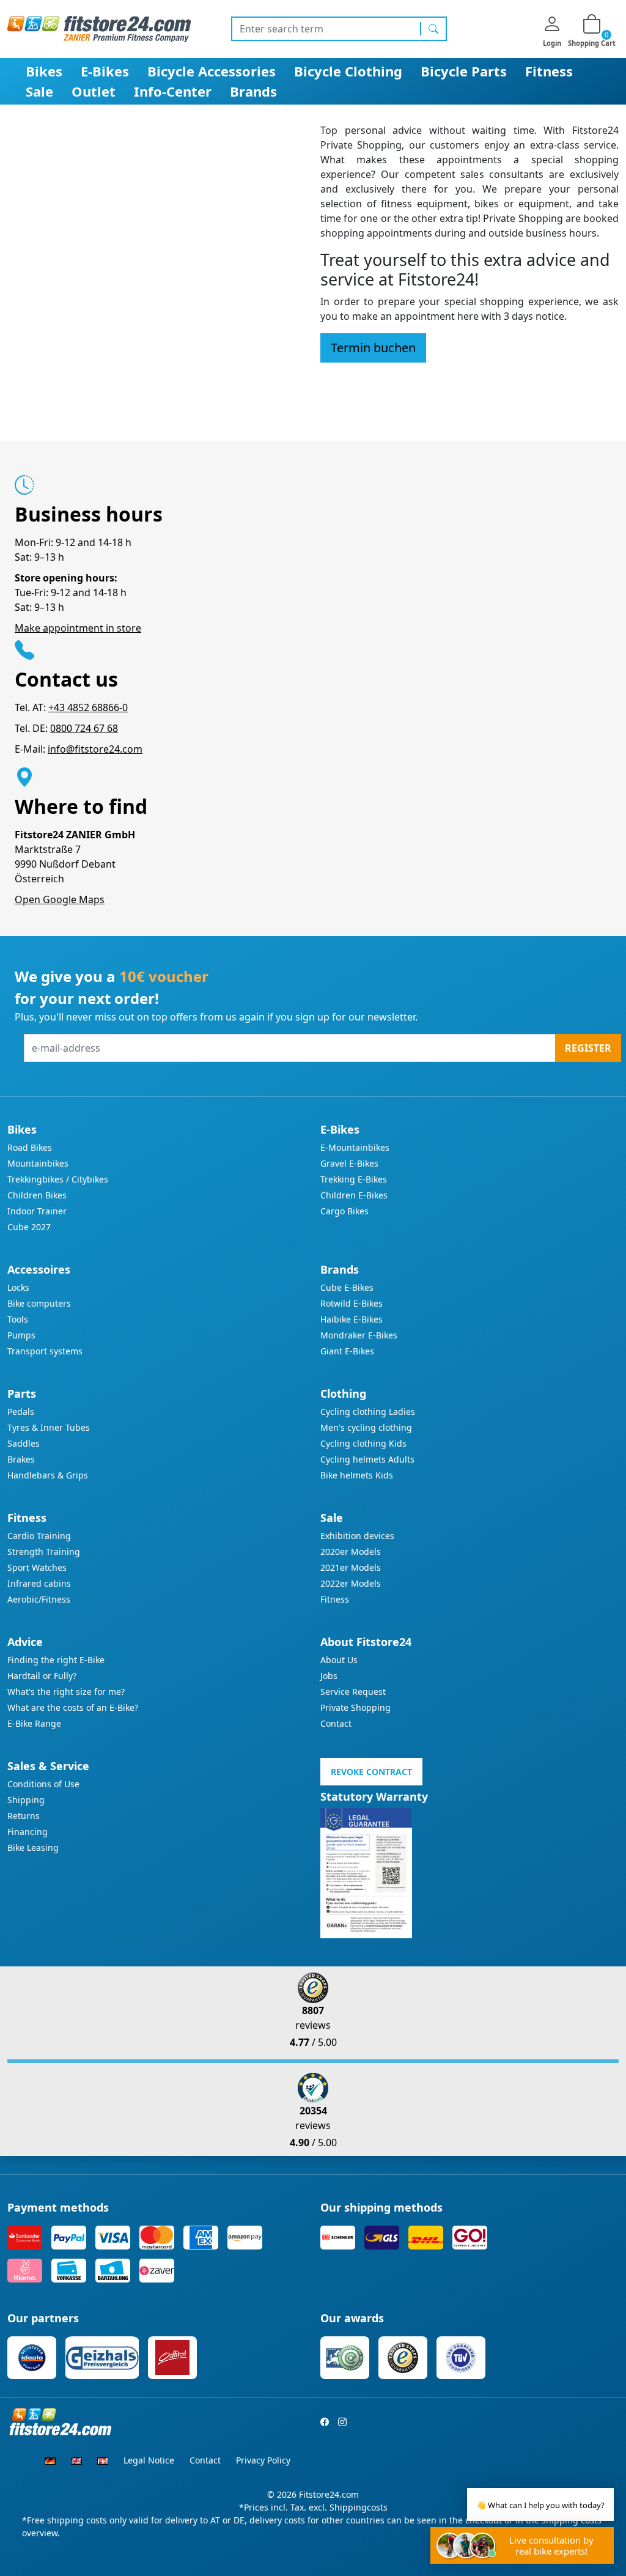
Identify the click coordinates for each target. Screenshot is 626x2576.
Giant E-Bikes (347, 1351)
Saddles (24, 1443)
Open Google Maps (60, 899)
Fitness (549, 71)
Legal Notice (149, 2460)
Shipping (26, 1800)
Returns (24, 1816)
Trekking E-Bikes (354, 1179)
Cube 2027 (29, 1227)
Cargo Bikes (344, 1211)
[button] (373, 348)
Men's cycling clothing (366, 1427)
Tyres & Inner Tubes (49, 1427)
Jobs (329, 1676)
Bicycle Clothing (348, 71)
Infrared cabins (39, 1583)
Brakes (21, 1459)
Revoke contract (371, 1772)
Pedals (21, 1412)
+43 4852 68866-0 (88, 707)
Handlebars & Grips (48, 1475)
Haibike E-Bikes (352, 1319)
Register (588, 1048)
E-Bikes (105, 71)
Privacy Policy (263, 2460)
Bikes (44, 71)
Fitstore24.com (329, 2494)
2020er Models (351, 1552)
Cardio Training (39, 1536)
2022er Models (351, 1583)
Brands (253, 91)
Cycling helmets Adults (367, 1459)
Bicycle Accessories (212, 71)
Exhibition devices (357, 1536)
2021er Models (351, 1567)
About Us (339, 1660)
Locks (18, 1287)
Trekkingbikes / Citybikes (58, 1179)
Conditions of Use (43, 1784)
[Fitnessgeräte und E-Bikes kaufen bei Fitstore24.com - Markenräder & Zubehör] (99, 28)
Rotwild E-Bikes (352, 1303)
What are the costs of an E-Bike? (73, 1707)
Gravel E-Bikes (349, 1163)
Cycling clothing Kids (363, 1443)
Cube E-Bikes (347, 1287)
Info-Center (173, 91)
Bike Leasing (33, 1847)
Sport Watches (37, 1567)
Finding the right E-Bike (56, 1660)
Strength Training (44, 1552)
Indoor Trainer (37, 1211)
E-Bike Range (34, 1723)
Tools (18, 1319)
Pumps (21, 1335)
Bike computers (39, 1303)
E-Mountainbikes (355, 1147)
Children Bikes (37, 1195)
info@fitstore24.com (95, 749)
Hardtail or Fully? (42, 1676)
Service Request (353, 1692)
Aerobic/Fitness (39, 1599)
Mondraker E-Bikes (359, 1335)
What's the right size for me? (66, 1692)
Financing (28, 1832)
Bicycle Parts (464, 71)
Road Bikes (30, 1147)
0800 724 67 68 (84, 728)
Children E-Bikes (354, 1195)
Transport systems (45, 1351)
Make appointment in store (78, 628)
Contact (336, 1723)
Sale (39, 91)
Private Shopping (355, 1707)
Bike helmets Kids (357, 1475)
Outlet (94, 91)
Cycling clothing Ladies (368, 1412)
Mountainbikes (38, 1163)
